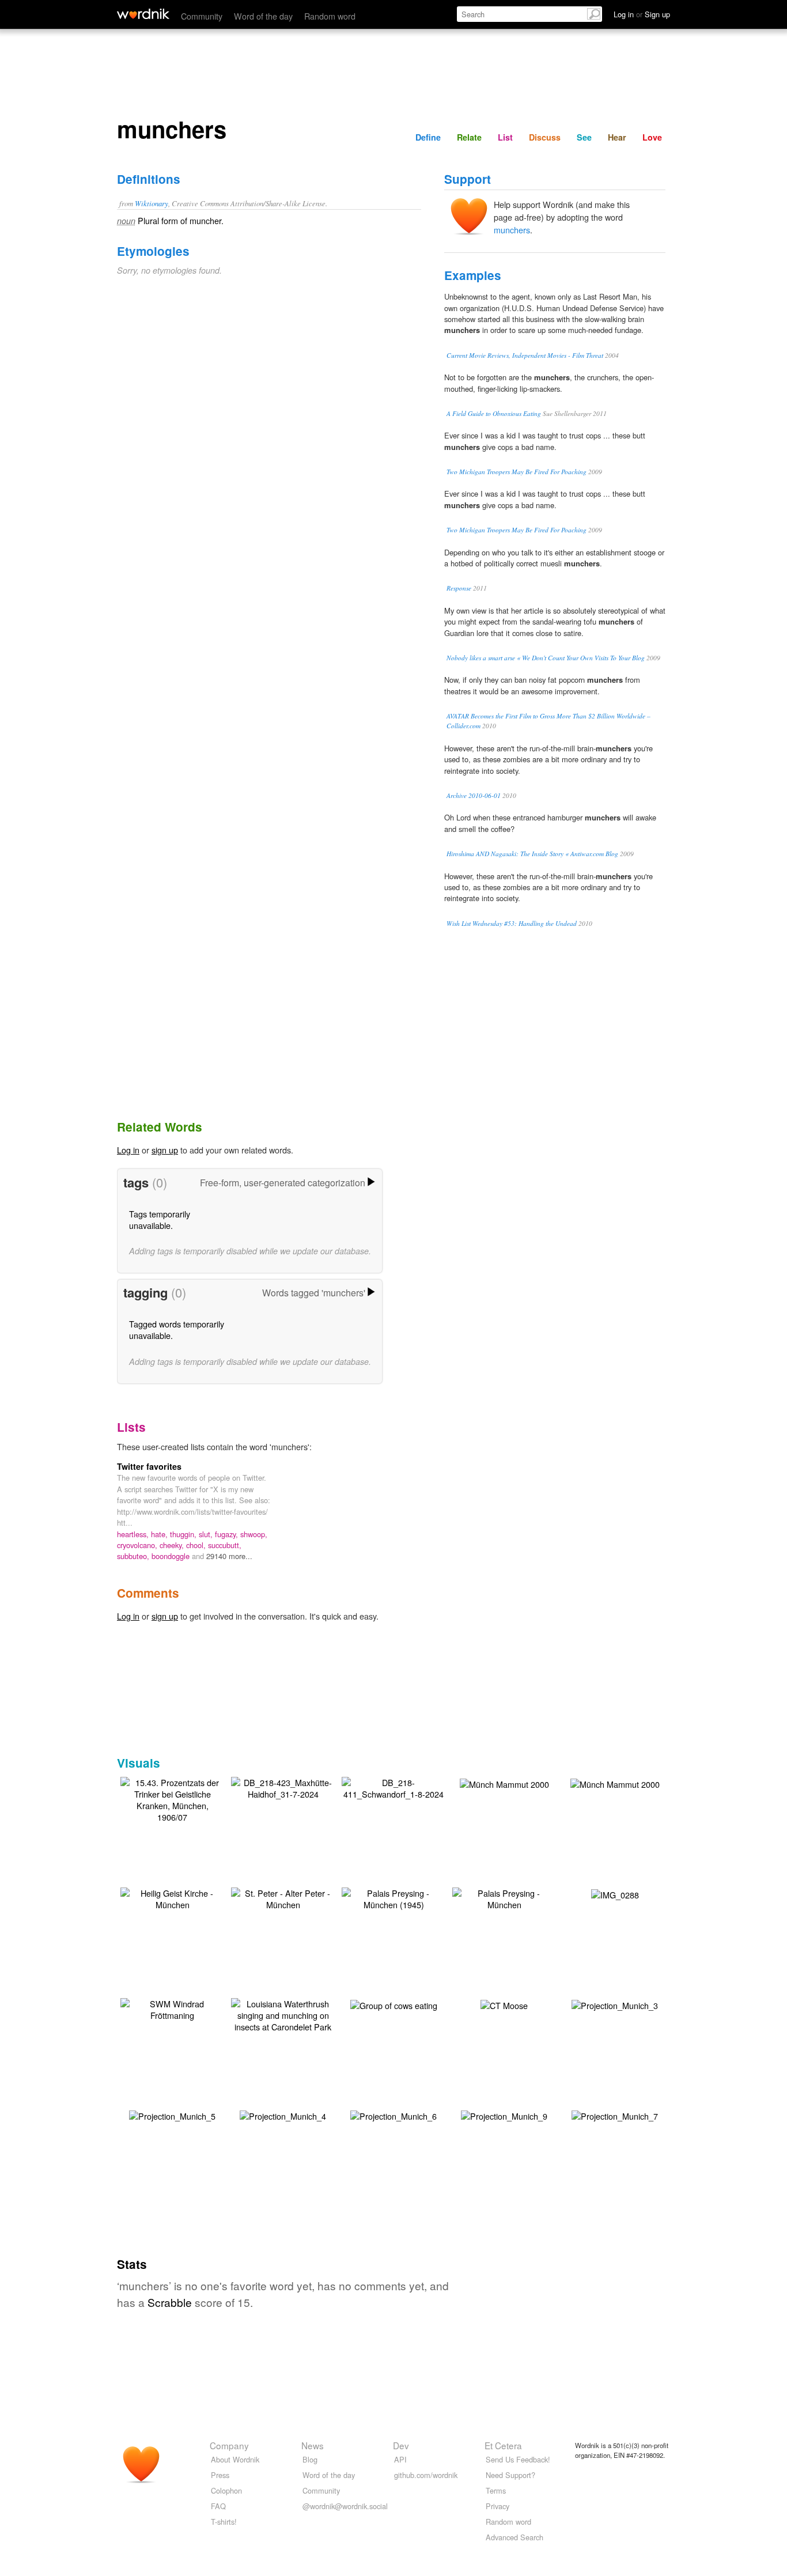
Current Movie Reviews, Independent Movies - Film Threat (525, 355)
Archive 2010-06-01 (474, 795)
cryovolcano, (138, 1545)
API (400, 2459)
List (505, 137)
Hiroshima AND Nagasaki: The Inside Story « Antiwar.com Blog (532, 854)
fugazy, (228, 1534)
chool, (197, 1545)
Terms (496, 2490)
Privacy (497, 2506)
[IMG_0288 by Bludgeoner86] (615, 1894)
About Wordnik (235, 2459)
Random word (330, 16)
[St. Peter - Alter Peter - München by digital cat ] (283, 1898)
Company (229, 2445)
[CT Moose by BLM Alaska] (504, 2004)
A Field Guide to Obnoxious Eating (494, 413)
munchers (512, 230)
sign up (165, 1150)
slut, (207, 1534)
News (313, 2445)
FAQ (218, 2506)
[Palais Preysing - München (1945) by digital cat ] (393, 1898)
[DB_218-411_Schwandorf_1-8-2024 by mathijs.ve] (393, 1787)
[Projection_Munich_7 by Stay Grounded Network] (615, 2115)
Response (459, 588)
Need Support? (510, 2475)
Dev (401, 2445)
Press (220, 2475)
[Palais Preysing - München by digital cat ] (504, 1898)
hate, (160, 1534)
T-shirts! (224, 2522)
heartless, (134, 1534)
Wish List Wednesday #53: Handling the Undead (512, 923)
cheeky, (173, 1545)
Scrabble (170, 2302)
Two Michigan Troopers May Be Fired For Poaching (517, 472)
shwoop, (254, 1534)
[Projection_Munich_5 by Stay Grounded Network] (172, 2115)
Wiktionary (152, 203)
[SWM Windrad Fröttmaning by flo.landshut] (172, 2008)
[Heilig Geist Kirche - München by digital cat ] (172, 1898)
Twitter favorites (149, 1466)
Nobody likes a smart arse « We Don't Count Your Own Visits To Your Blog (546, 658)
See (584, 137)
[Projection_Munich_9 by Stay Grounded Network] (504, 2115)
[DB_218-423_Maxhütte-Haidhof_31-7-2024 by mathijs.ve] (283, 1787)
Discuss (545, 137)
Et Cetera (503, 2445)
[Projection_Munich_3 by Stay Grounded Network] (615, 2004)
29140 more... (229, 1556)
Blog (310, 2459)
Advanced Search (514, 2537)
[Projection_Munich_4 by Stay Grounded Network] (283, 2115)
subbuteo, (134, 1556)
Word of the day (263, 16)
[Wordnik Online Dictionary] (143, 14)
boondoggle (172, 1556)
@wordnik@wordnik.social (345, 2506)
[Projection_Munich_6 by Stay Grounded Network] (393, 2115)
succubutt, (225, 1545)
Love (652, 137)
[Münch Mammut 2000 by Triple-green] (504, 1783)
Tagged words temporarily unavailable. (177, 1329)
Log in (128, 1150)
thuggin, (184, 1534)
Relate (469, 137)
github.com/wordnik (426, 2475)
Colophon (226, 2490)
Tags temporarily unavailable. (160, 1219)
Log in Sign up (642, 14)
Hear (617, 137)
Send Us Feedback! (518, 2459)
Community (202, 16)
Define (428, 137)
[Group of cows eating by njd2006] (394, 2004)
